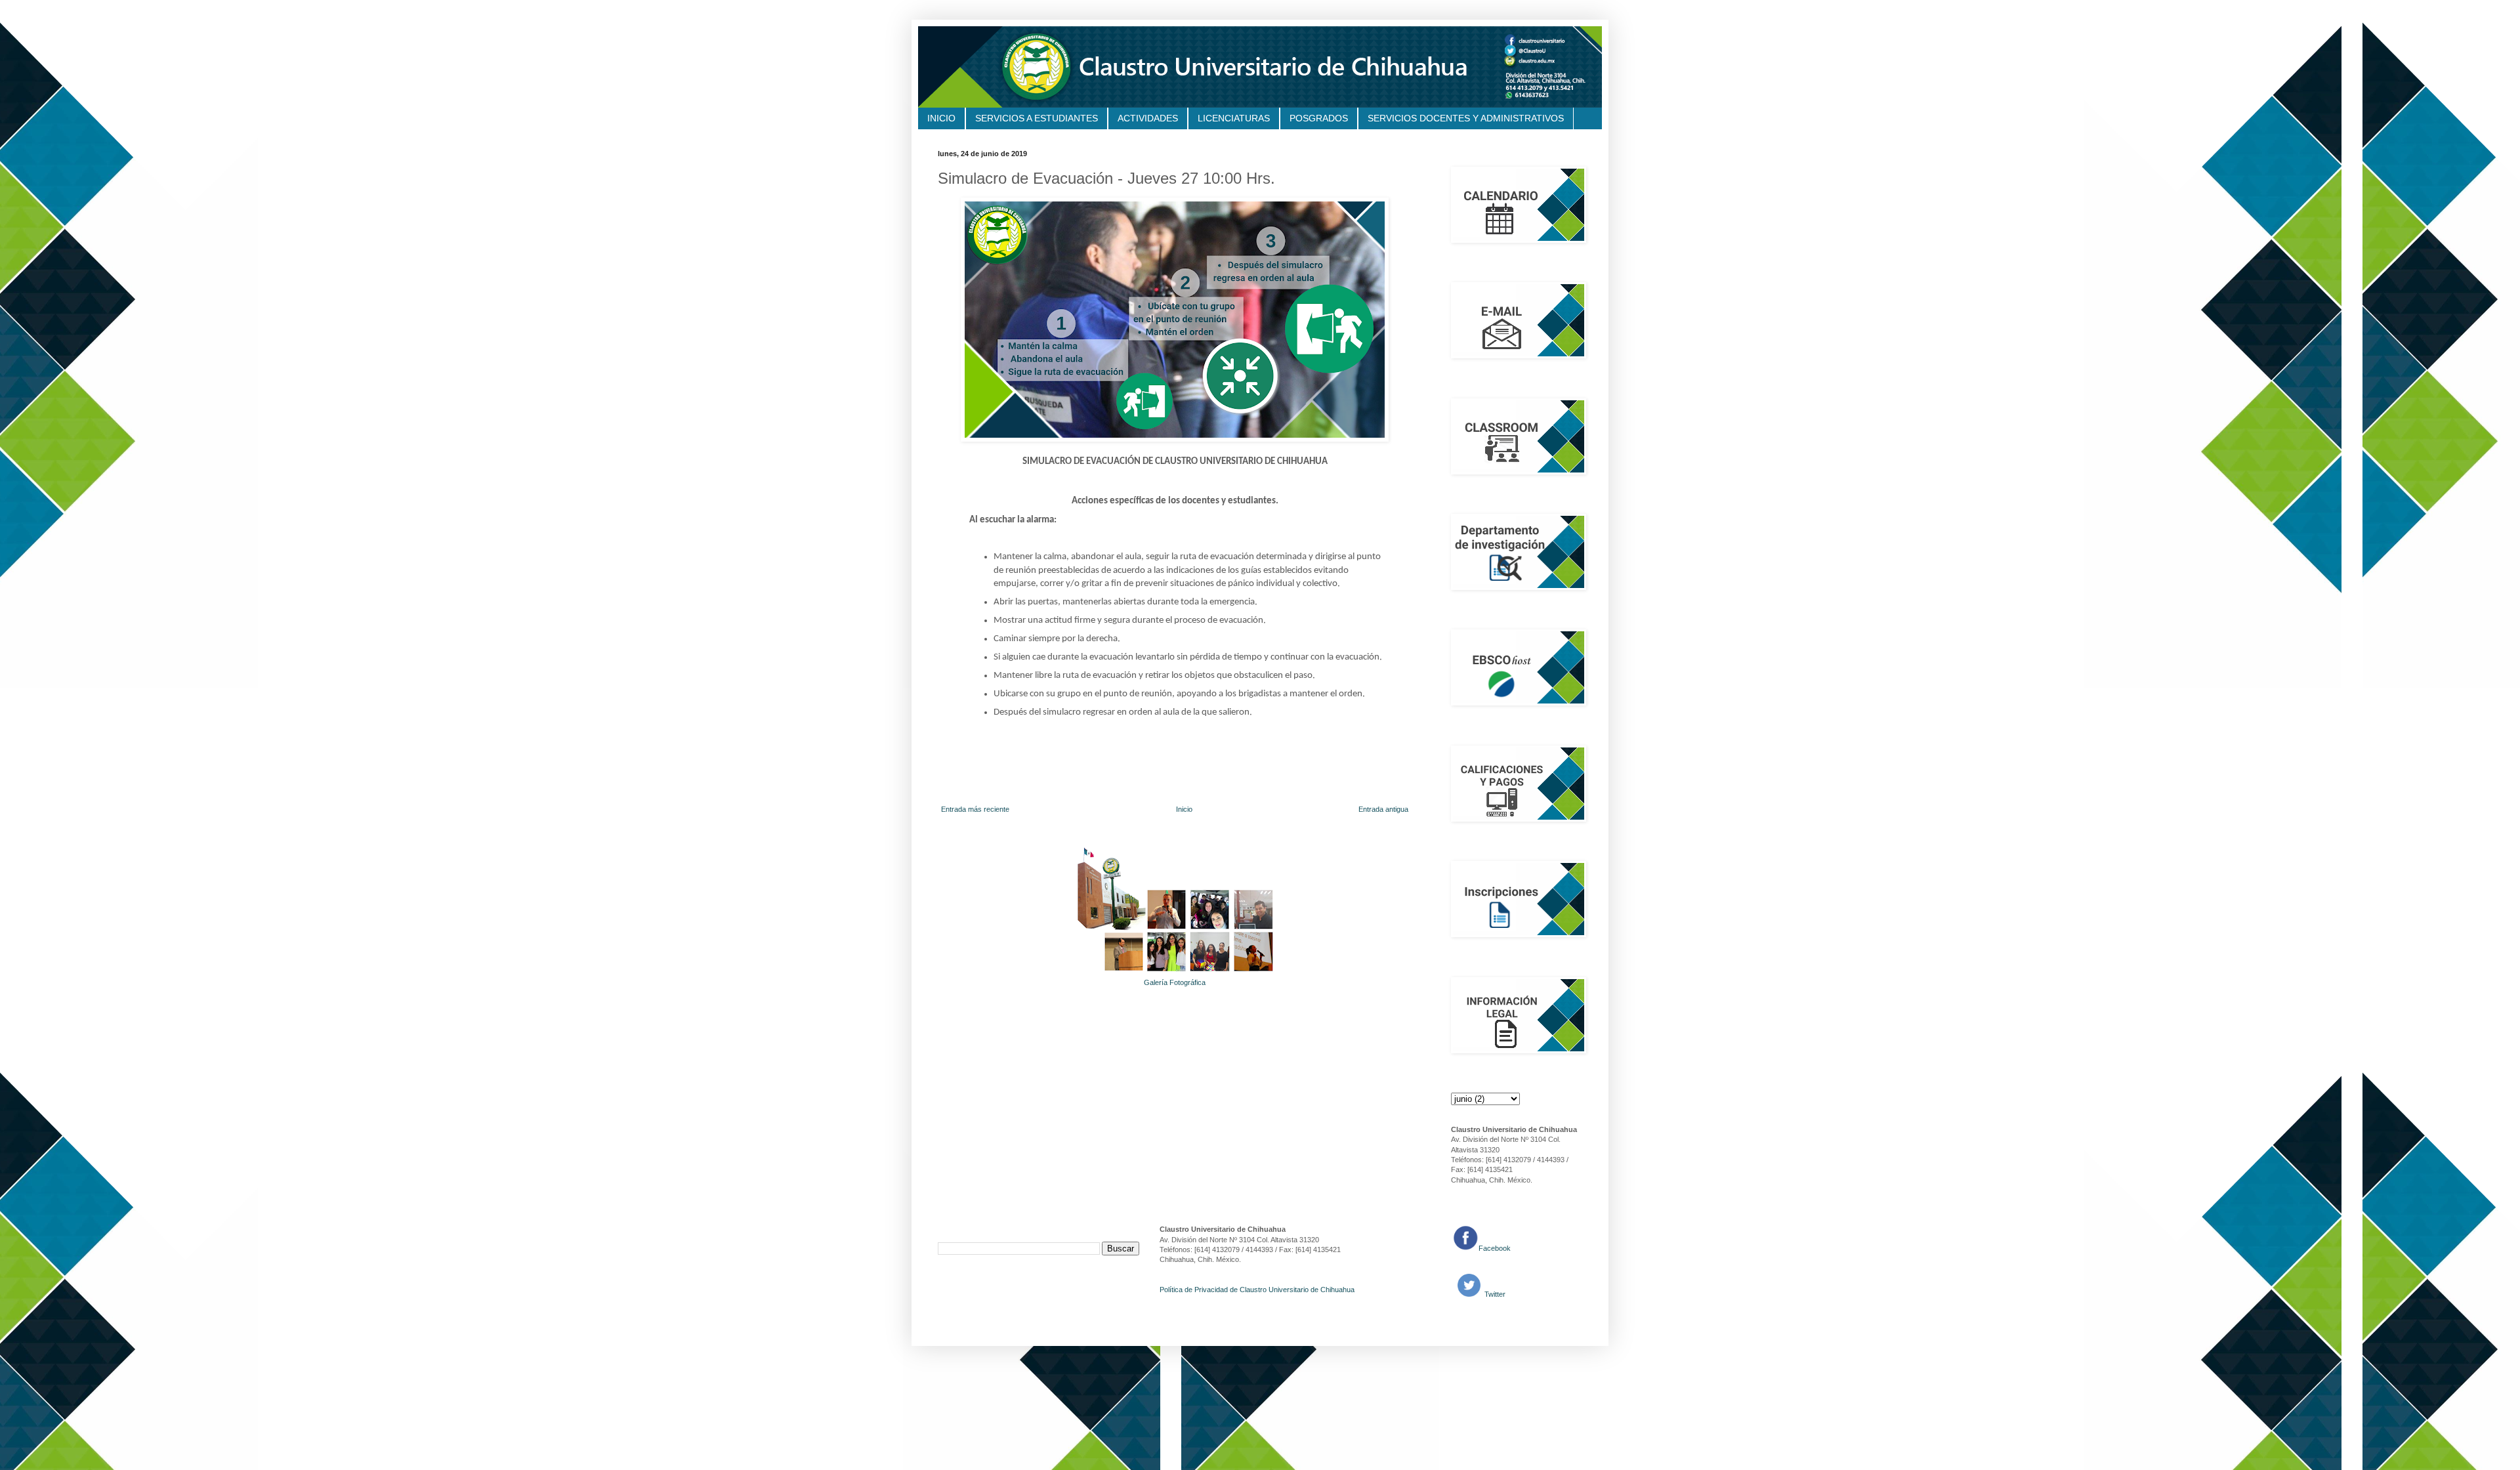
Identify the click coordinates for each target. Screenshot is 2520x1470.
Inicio (1184, 809)
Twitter (1494, 1294)
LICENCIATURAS (1234, 118)
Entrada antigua (1383, 809)
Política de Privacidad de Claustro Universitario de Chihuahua (1257, 1290)
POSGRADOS (1319, 118)
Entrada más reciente (975, 809)
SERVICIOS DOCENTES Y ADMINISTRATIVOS (1466, 118)
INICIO (941, 118)
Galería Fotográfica (1175, 982)
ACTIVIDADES (1148, 118)
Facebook (1495, 1248)
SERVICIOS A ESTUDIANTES (1037, 118)
